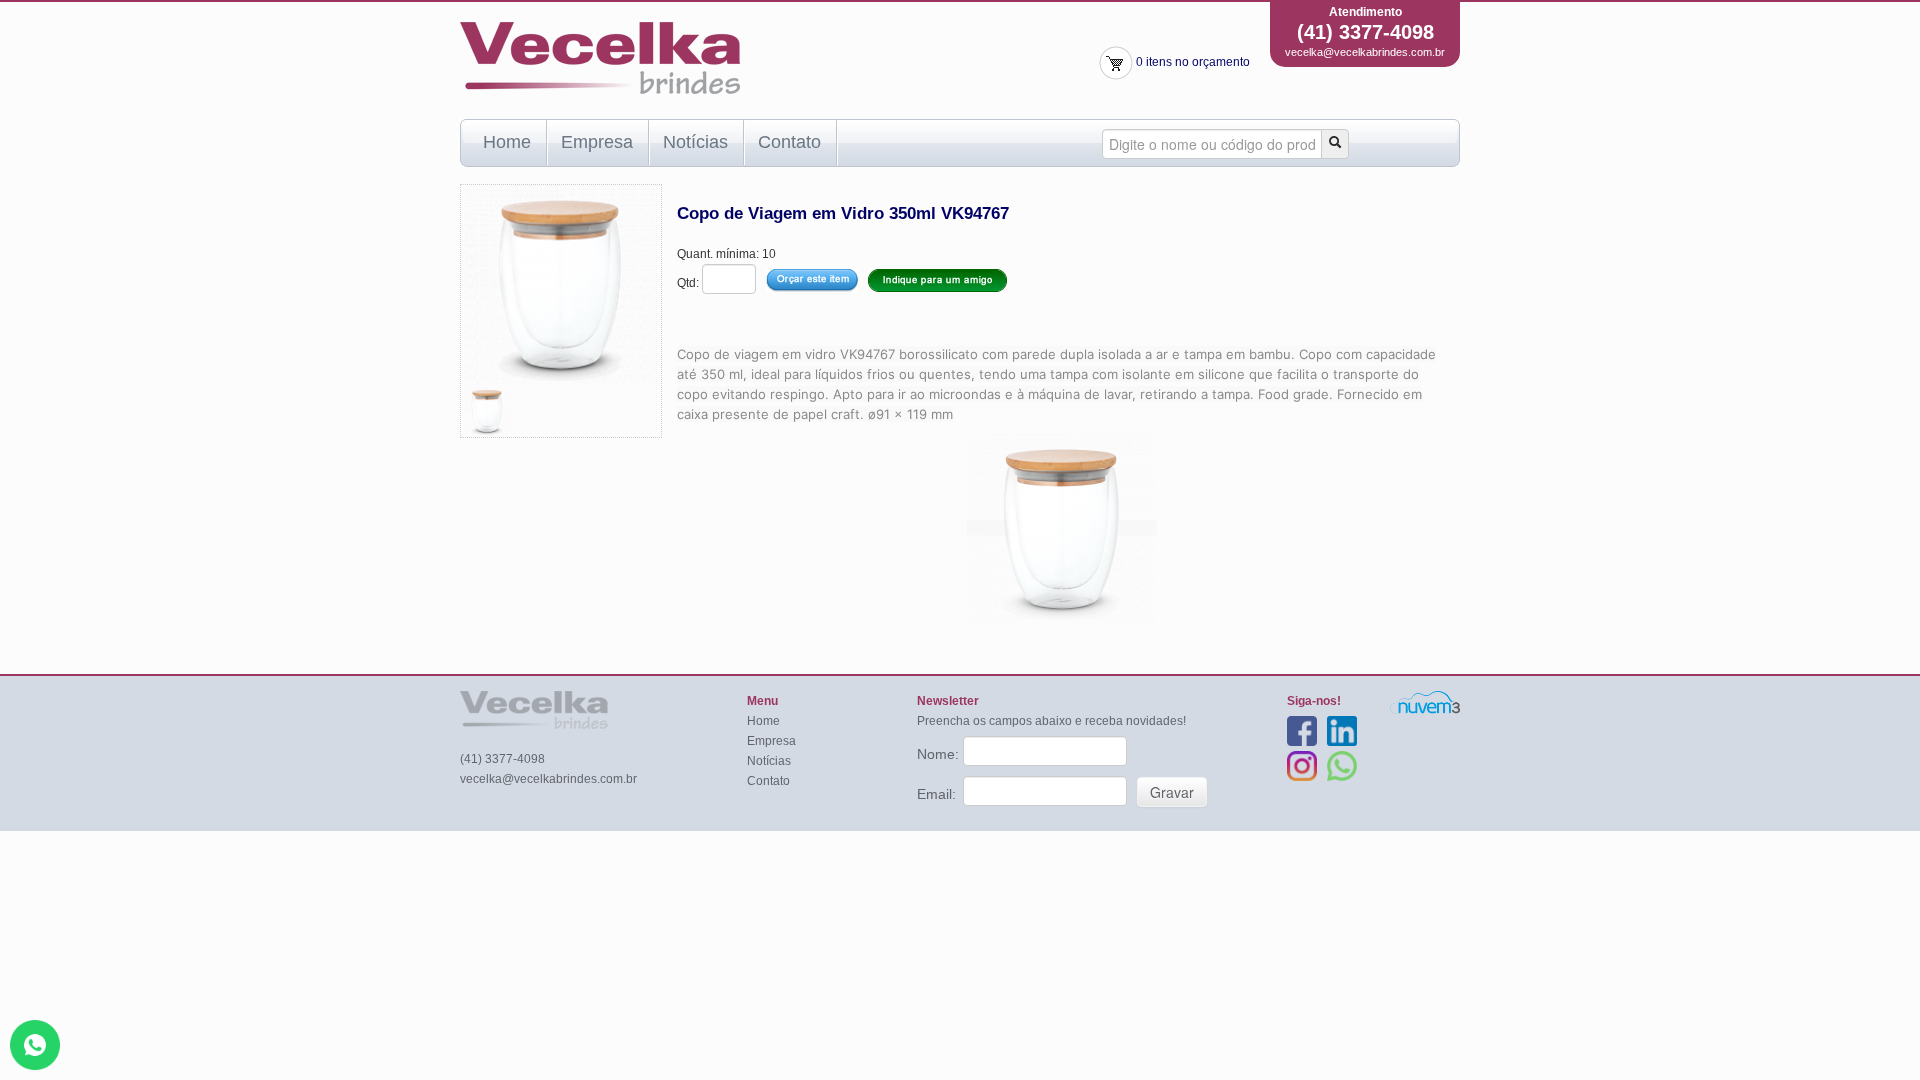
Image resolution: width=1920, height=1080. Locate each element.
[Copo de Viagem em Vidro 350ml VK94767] (487, 410)
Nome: (940, 754)
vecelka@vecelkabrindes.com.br (1365, 52)
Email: (938, 794)
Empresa (597, 142)
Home (507, 142)
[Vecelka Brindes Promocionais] (600, 57)
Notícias (695, 142)
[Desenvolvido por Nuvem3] (1425, 702)
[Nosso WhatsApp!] (35, 1044)
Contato (789, 142)
